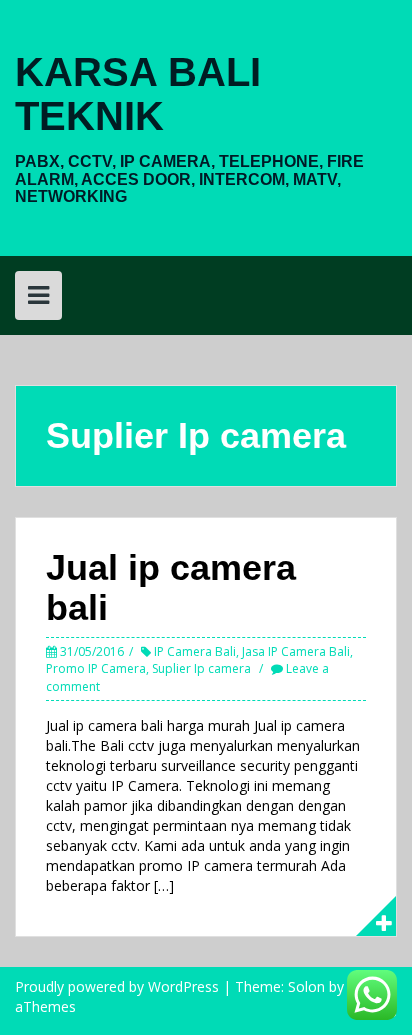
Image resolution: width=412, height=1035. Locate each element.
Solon (306, 986)
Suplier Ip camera (201, 668)
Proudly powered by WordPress (117, 986)
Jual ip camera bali (171, 587)
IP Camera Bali (195, 651)
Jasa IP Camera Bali (296, 651)
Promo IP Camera (96, 668)
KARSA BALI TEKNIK (138, 94)
